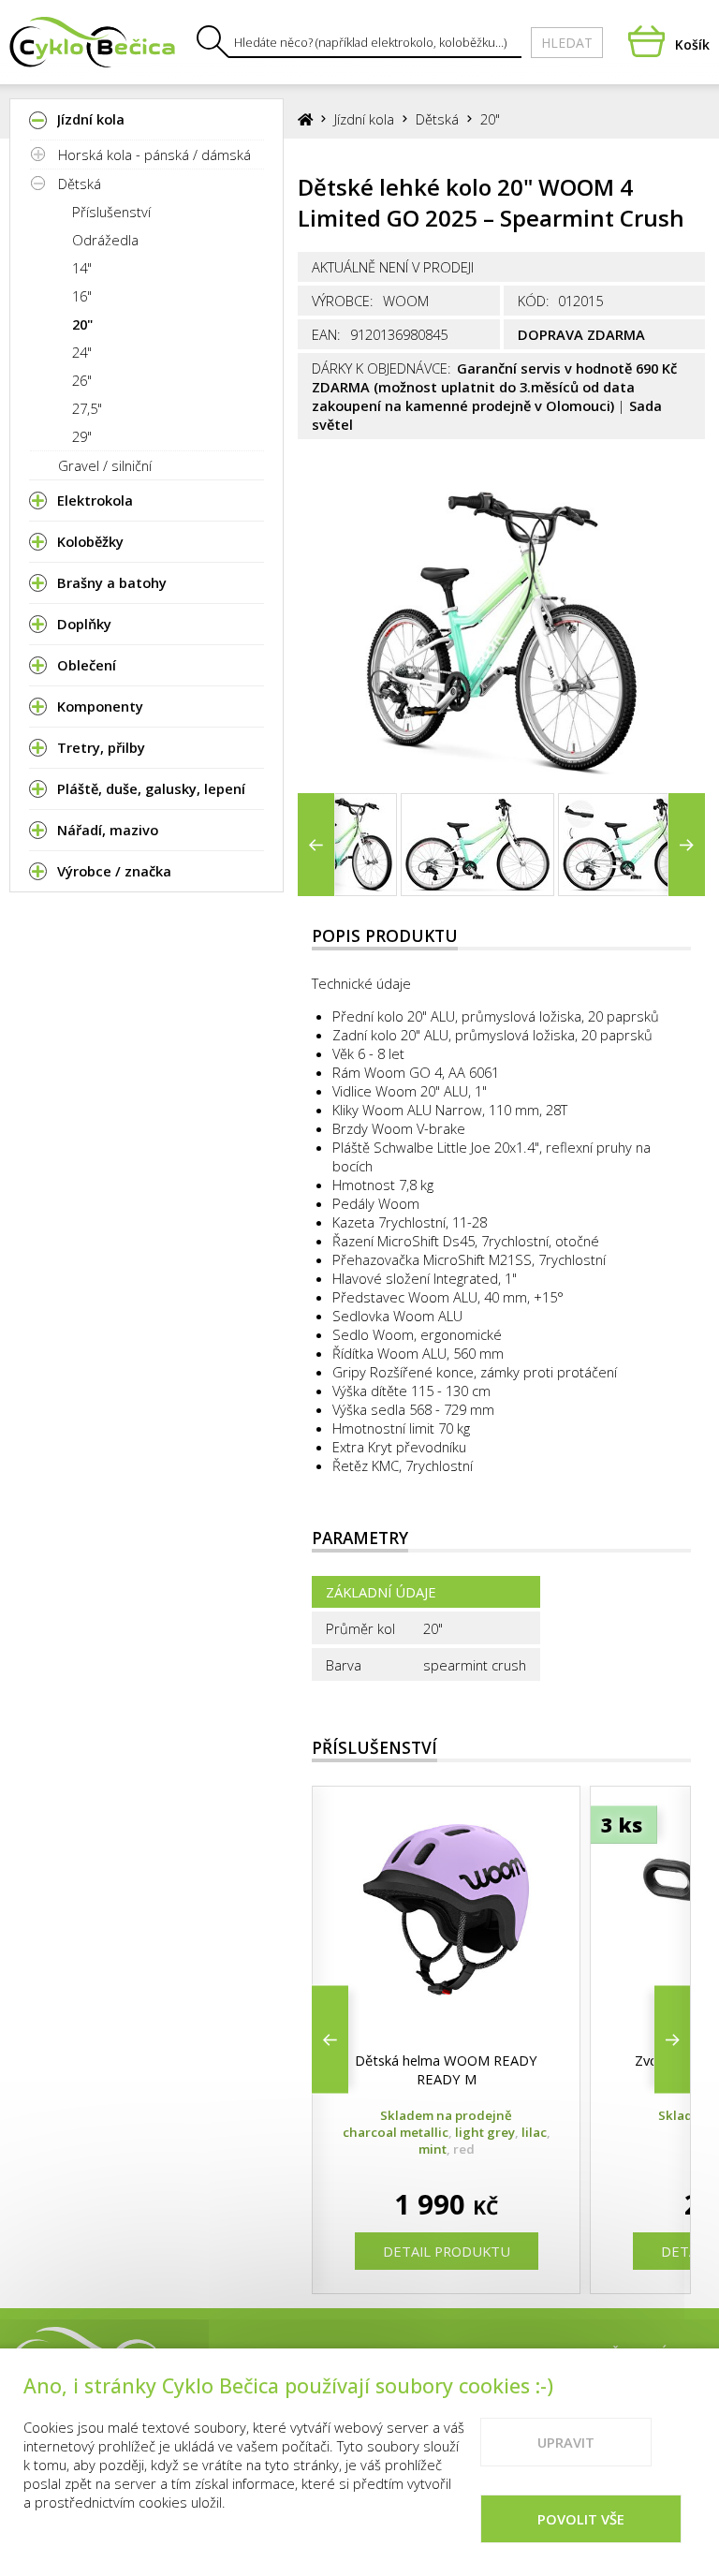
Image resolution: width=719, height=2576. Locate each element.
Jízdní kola (364, 119)
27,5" (87, 408)
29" (82, 436)
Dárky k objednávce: (382, 368)
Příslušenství (111, 212)
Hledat (567, 43)
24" (82, 352)
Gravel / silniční (105, 465)
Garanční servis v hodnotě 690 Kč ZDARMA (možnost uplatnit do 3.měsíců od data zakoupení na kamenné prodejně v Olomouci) (494, 387)
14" (82, 268)
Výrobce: (343, 301)
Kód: (534, 301)
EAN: (326, 334)
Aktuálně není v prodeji (393, 267)
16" (82, 296)
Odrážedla (105, 240)
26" (82, 380)
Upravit (566, 2442)
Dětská (80, 184)
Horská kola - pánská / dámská (154, 155)
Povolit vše (581, 2519)
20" (82, 324)
